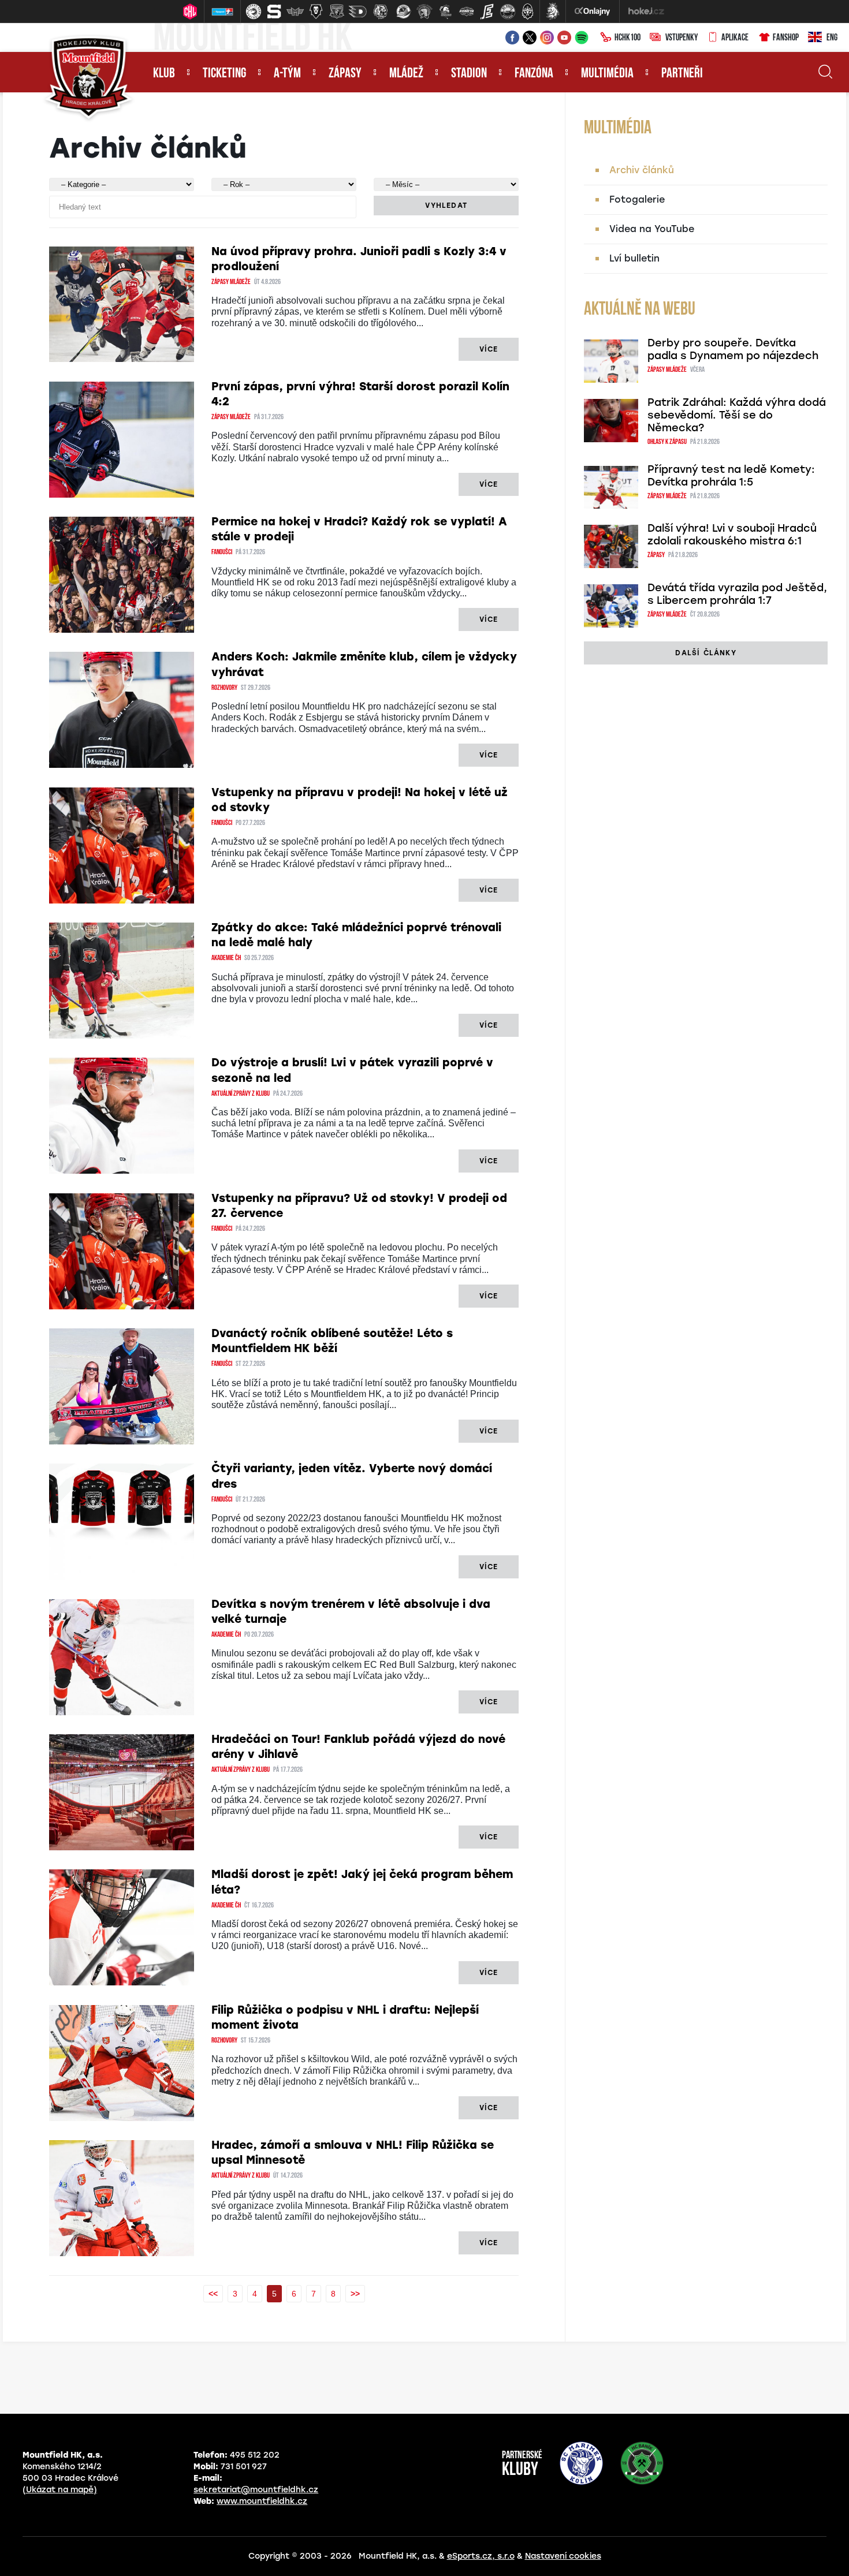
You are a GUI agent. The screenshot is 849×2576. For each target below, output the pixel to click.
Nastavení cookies (563, 2556)
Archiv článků (642, 170)
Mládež (406, 74)
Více (489, 349)
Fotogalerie (637, 199)
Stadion (469, 74)
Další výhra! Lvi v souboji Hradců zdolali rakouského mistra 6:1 (732, 535)
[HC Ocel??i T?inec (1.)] (254, 12)
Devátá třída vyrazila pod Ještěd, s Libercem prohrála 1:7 (737, 594)
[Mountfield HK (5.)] (337, 12)
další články (705, 653)
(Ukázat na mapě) (60, 2490)
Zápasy (345, 74)
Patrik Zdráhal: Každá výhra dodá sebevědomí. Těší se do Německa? (737, 415)
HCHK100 (628, 38)
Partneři (682, 74)
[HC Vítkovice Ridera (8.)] (404, 12)
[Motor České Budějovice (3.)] (295, 12)
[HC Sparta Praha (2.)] (274, 12)
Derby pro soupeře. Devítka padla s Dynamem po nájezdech (733, 349)
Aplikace (735, 38)
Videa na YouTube (652, 229)
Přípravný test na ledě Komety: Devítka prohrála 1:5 (731, 476)
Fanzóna (534, 74)
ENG (832, 38)
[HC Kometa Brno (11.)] (466, 12)
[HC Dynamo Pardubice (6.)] (358, 12)
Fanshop (786, 38)
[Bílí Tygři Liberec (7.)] (381, 12)
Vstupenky (682, 38)
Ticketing (224, 74)
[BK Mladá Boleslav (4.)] (316, 12)
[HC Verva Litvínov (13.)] (508, 12)
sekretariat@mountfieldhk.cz (256, 2490)
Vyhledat (446, 206)
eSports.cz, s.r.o (481, 2556)
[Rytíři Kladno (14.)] (527, 12)
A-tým (287, 74)
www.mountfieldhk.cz (262, 2501)
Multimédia (607, 74)
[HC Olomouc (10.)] (445, 12)
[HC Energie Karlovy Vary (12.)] (487, 12)
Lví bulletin (634, 258)
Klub (164, 74)
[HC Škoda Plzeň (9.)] (425, 12)
